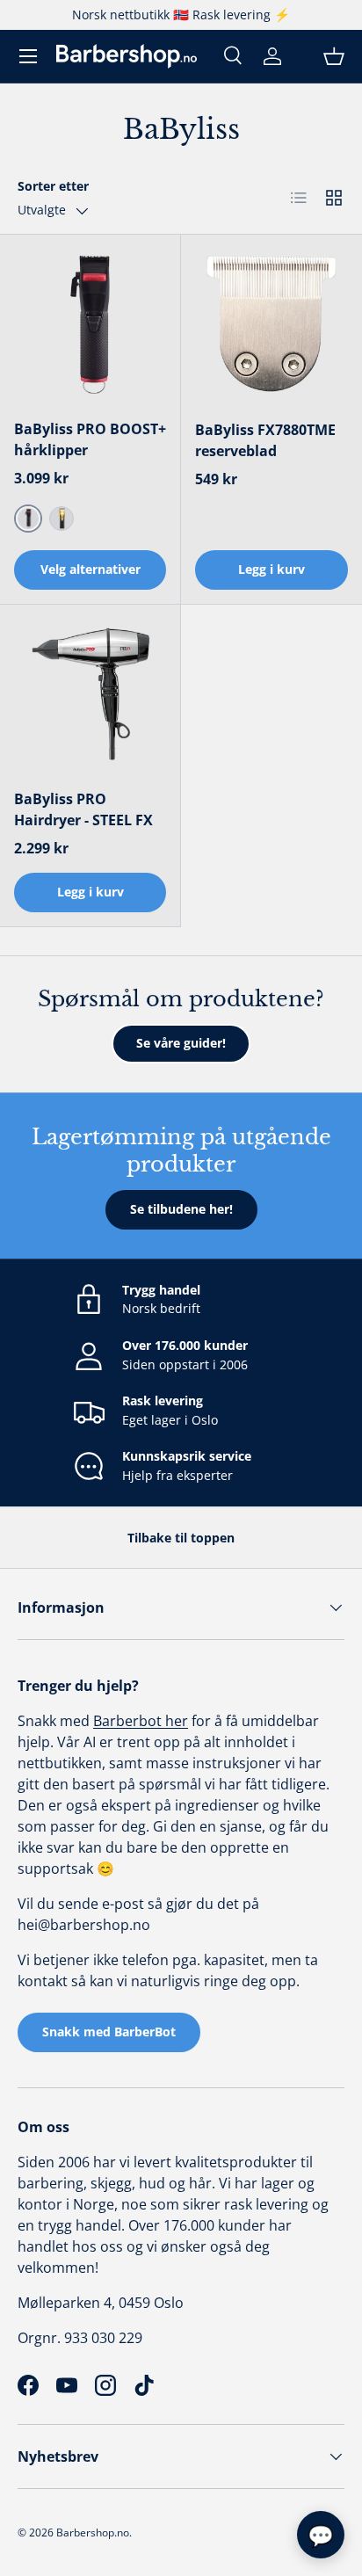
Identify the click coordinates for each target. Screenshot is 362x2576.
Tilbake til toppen (181, 1538)
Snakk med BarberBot (109, 2032)
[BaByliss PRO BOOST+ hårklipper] (90, 325)
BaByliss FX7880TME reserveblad (265, 440)
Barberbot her (141, 1721)
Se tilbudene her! (181, 1209)
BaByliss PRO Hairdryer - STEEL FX (85, 809)
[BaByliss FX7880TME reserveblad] (271, 325)
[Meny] (28, 56)
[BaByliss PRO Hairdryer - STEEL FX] (90, 695)
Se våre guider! (181, 1043)
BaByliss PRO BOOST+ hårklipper (90, 439)
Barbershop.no (93, 2532)
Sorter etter (53, 186)
